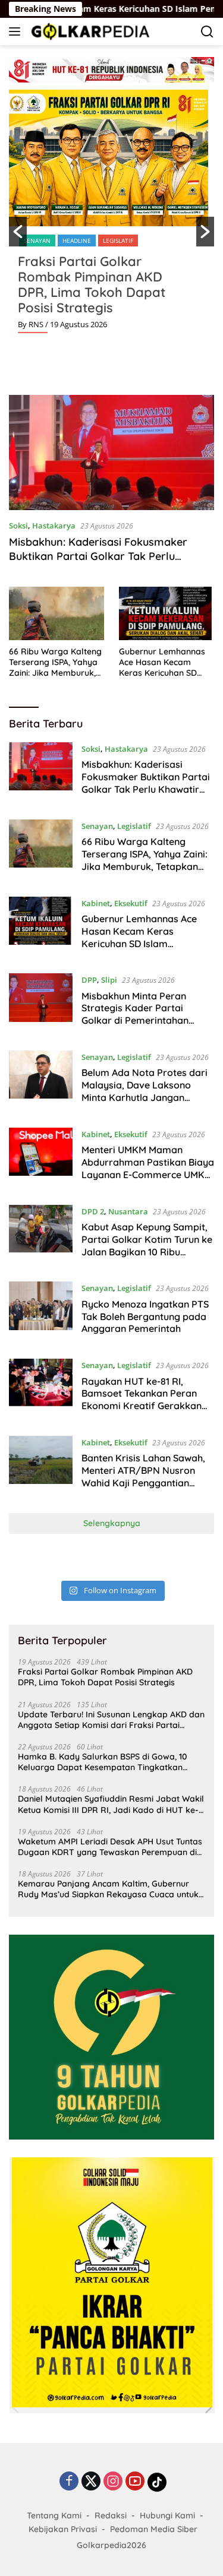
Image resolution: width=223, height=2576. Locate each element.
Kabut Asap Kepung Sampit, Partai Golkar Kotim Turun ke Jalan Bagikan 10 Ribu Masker (147, 1245)
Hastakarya (54, 526)
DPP (89, 980)
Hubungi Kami (167, 2515)
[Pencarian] (207, 32)
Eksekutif (131, 903)
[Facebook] (69, 2482)
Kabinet (96, 903)
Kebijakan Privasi (63, 2529)
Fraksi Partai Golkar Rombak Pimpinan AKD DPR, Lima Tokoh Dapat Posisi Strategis (92, 284)
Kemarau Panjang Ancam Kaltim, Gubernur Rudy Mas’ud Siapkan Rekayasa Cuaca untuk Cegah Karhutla (108, 1889)
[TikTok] (157, 2482)
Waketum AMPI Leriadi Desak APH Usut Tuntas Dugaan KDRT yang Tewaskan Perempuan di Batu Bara (110, 1847)
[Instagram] (113, 2482)
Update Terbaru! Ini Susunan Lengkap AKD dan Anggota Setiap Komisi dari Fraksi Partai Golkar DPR (111, 1720)
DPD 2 (93, 1211)
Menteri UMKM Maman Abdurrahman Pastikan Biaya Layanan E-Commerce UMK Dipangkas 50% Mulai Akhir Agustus (148, 1174)
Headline (77, 240)
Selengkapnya (112, 1523)
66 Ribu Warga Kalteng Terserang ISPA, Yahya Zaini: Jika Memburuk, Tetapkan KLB (55, 662)
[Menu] (17, 31)
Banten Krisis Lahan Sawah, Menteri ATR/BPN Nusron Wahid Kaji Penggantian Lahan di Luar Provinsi (143, 1476)
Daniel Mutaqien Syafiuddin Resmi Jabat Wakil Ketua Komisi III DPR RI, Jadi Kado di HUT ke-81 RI (111, 1804)
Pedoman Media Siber (154, 2529)
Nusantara (128, 1211)
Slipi (109, 980)
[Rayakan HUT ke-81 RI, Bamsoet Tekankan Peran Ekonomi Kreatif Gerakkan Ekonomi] (41, 1388)
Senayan (37, 240)
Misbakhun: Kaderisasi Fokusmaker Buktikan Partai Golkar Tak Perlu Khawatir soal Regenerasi (98, 556)
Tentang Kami (54, 2515)
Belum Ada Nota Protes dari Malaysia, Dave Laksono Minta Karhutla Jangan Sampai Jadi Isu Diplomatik (145, 1091)
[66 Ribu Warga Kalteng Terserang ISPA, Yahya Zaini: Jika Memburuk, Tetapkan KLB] (56, 613)
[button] (18, 232)
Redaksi (111, 2515)
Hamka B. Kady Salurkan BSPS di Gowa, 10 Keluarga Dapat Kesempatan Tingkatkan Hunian (103, 1762)
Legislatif (118, 240)
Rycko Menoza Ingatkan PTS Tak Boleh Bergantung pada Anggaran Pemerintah (145, 1317)
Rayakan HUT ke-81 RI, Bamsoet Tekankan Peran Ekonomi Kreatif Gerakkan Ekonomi (142, 1400)
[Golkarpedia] (89, 31)
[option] (111, 216)
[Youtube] (135, 2482)
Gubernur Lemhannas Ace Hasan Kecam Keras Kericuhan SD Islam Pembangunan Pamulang (162, 662)
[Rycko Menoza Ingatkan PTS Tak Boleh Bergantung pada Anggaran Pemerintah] (41, 1311)
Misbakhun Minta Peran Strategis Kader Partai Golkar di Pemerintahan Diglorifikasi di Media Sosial (143, 1014)
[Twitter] (91, 2482)
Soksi (18, 526)
